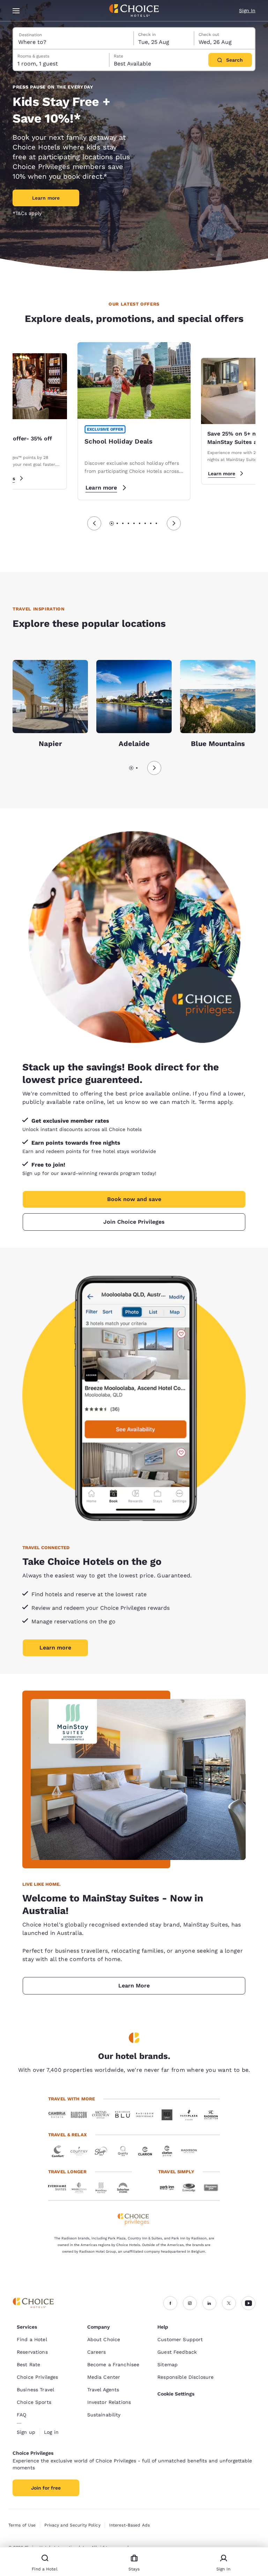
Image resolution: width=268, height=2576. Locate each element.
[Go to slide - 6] (140, 523)
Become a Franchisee (113, 2364)
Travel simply (176, 2172)
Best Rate (28, 2364)
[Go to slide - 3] (123, 523)
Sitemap (167, 2364)
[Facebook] (170, 2303)
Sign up (26, 2432)
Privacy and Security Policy (72, 2525)
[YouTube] (248, 2303)
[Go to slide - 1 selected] (112, 523)
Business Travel (35, 2390)
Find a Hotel (32, 2339)
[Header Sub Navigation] (16, 11)
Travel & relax (68, 2135)
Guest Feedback (177, 2352)
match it (183, 1102)
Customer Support (180, 2339)
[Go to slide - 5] (134, 523)
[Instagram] (190, 2303)
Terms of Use (22, 2525)
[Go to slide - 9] (156, 523)
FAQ (21, 2415)
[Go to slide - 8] (151, 523)
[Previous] (94, 523)
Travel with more (72, 2099)
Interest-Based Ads (129, 2525)
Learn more (46, 198)
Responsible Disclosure (185, 2377)
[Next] (174, 523)
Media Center (104, 2377)
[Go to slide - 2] (117, 523)
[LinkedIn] (209, 2303)
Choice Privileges (37, 2377)
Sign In (247, 10)
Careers (97, 2352)
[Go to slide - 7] (145, 523)
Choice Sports (34, 2402)
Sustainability (104, 2415)
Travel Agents (103, 2390)
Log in (51, 2432)
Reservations (32, 2352)
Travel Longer (67, 2172)
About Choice (104, 2339)
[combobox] (74, 38)
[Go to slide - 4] (128, 523)
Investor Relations (109, 2402)
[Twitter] (229, 2303)
